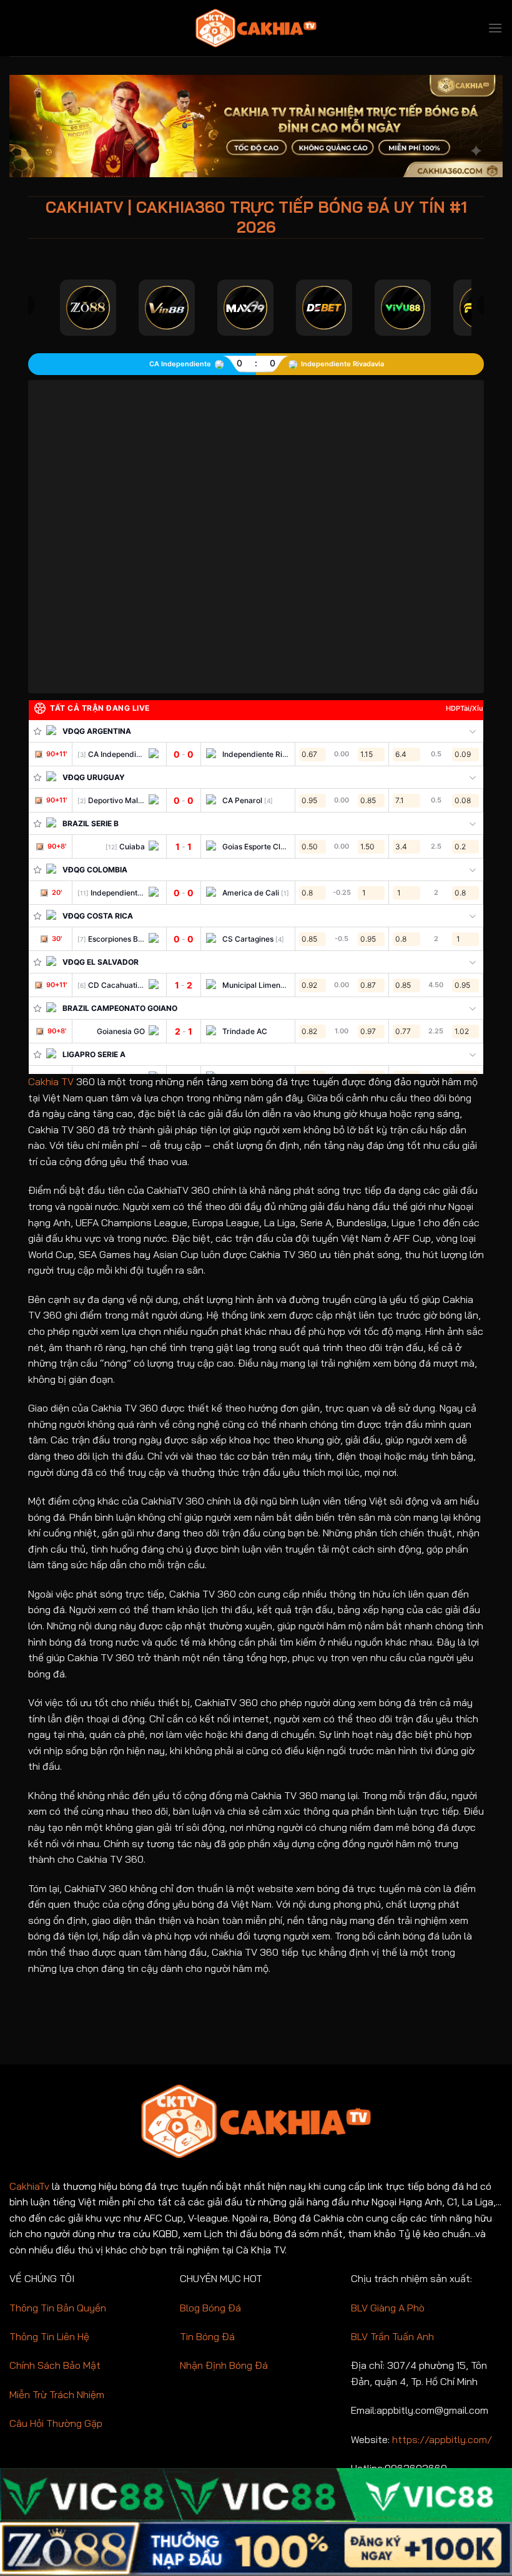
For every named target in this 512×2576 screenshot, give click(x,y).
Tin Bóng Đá (207, 2336)
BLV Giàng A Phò (388, 2308)
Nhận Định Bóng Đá (224, 2365)
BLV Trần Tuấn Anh (392, 2336)
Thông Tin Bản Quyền (58, 2308)
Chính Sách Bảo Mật (55, 2365)
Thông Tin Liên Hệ (49, 2336)
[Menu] (495, 28)
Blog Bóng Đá (210, 2308)
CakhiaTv (29, 2186)
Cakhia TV (51, 1081)
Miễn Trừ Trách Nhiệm (57, 2394)
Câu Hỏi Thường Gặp (56, 2423)
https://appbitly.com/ (442, 2439)
